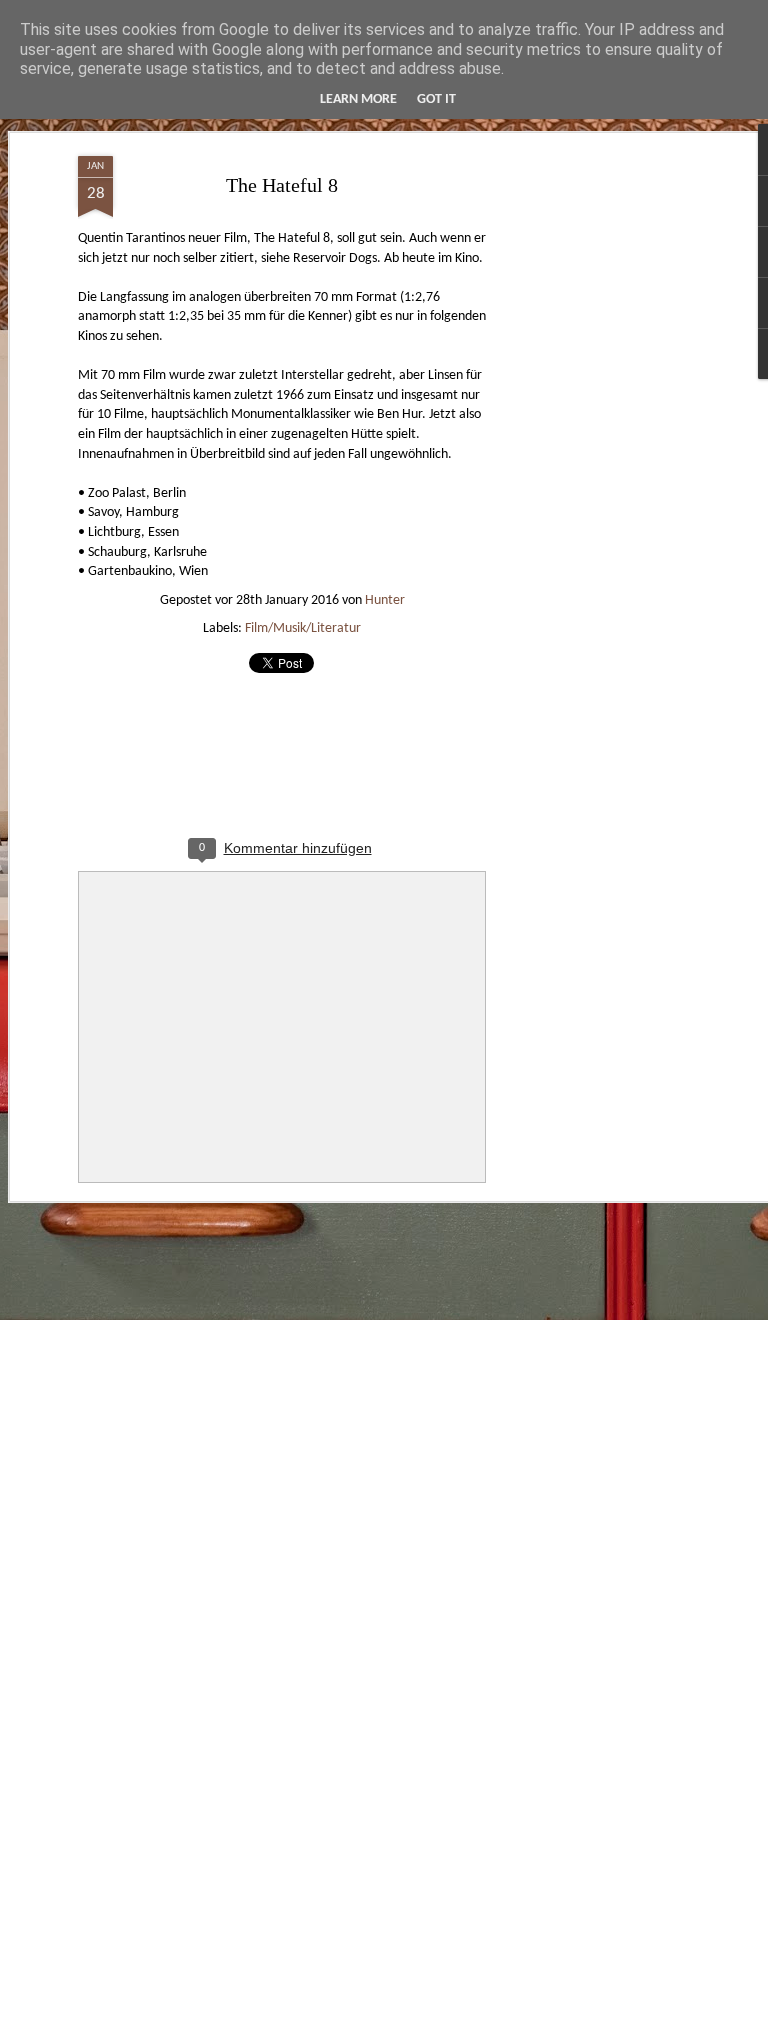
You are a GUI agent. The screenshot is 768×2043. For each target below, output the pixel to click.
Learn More (358, 99)
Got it (436, 99)
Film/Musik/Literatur (303, 628)
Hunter (385, 600)
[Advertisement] (596, 471)
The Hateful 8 (282, 185)
